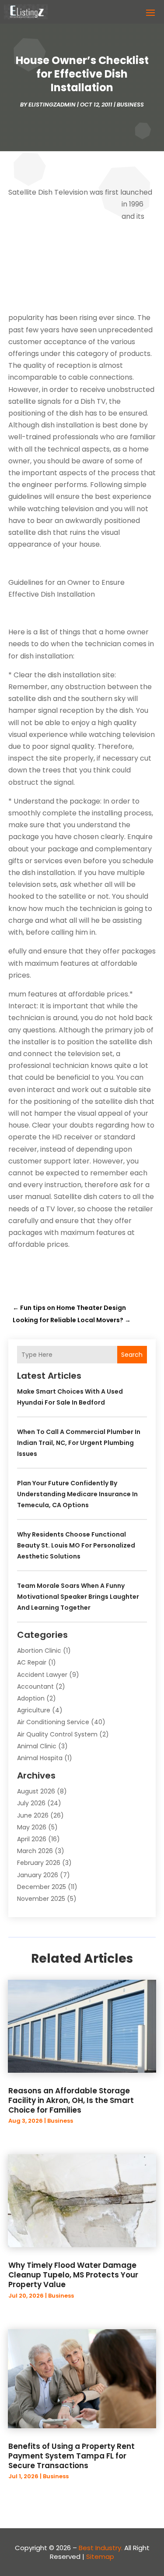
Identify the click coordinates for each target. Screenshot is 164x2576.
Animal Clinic (37, 1746)
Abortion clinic (39, 1651)
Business (130, 105)
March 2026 (35, 1851)
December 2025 (42, 1887)
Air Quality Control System (57, 1734)
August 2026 (36, 1791)
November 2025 (41, 1899)
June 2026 (33, 1815)
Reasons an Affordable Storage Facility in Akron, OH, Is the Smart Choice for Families (71, 2100)
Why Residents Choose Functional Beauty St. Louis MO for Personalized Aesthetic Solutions (76, 1545)
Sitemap (100, 2556)
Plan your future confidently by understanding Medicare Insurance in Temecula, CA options (77, 1494)
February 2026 (39, 1863)
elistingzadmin (52, 105)
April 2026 (32, 1839)
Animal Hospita (40, 1758)
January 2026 (38, 1875)
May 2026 (32, 1827)
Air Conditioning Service (53, 1722)
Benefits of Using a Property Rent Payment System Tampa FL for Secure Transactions (72, 2456)
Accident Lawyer (42, 1675)
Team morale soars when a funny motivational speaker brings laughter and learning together (78, 1597)
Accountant (35, 1686)
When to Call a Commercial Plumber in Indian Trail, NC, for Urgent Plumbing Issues (79, 1443)
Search (132, 1355)
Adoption (31, 1698)
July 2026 (31, 1803)
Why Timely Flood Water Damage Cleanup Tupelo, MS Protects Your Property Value (73, 2275)
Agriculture (34, 1710)
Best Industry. (101, 2548)
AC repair (32, 1662)
